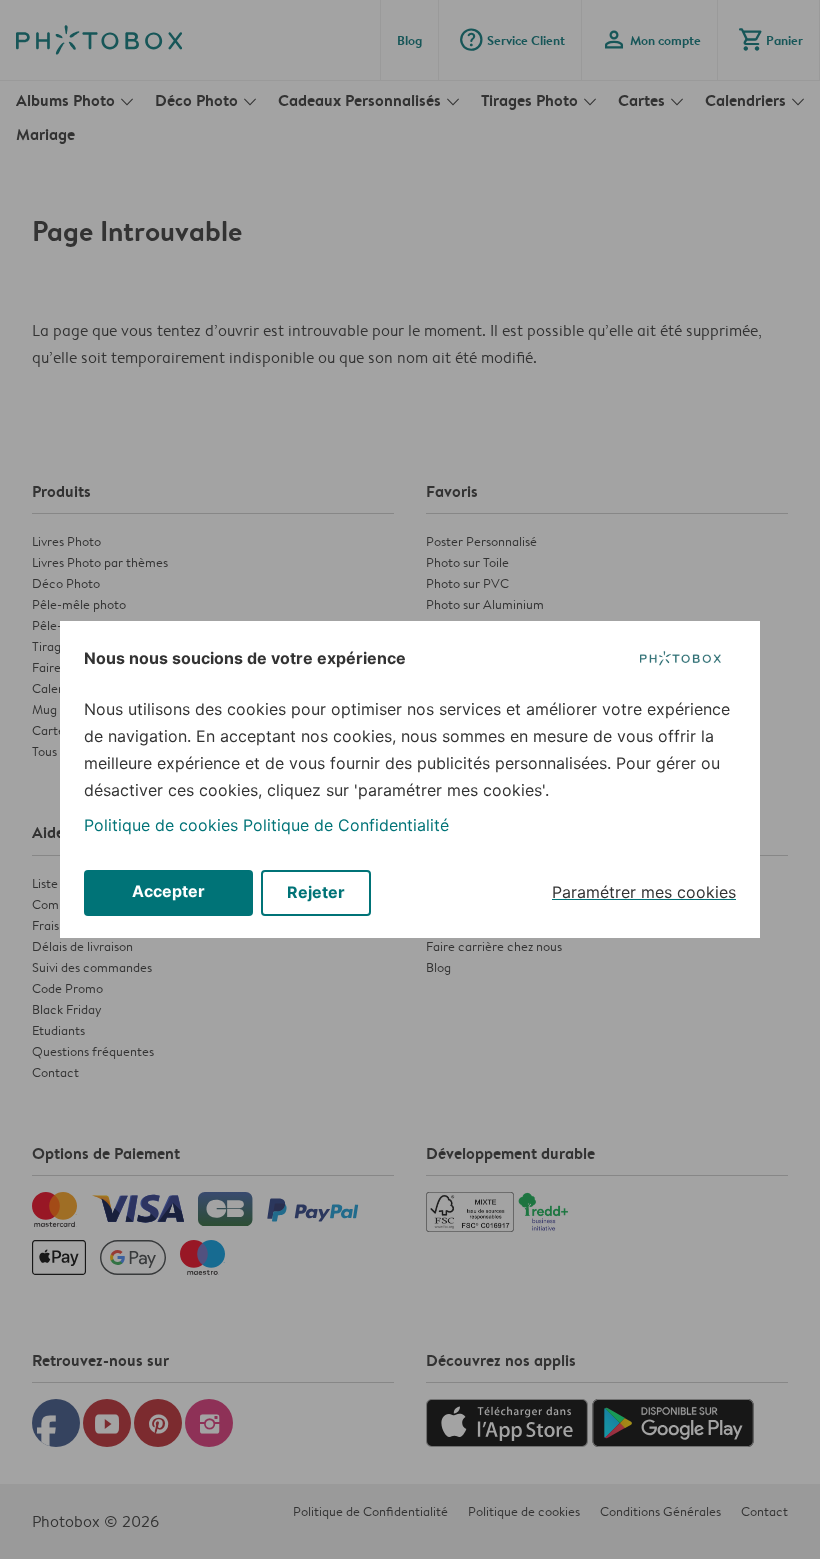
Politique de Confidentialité (346, 825)
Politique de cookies (161, 825)
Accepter (168, 891)
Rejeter (316, 892)
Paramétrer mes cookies (644, 892)
